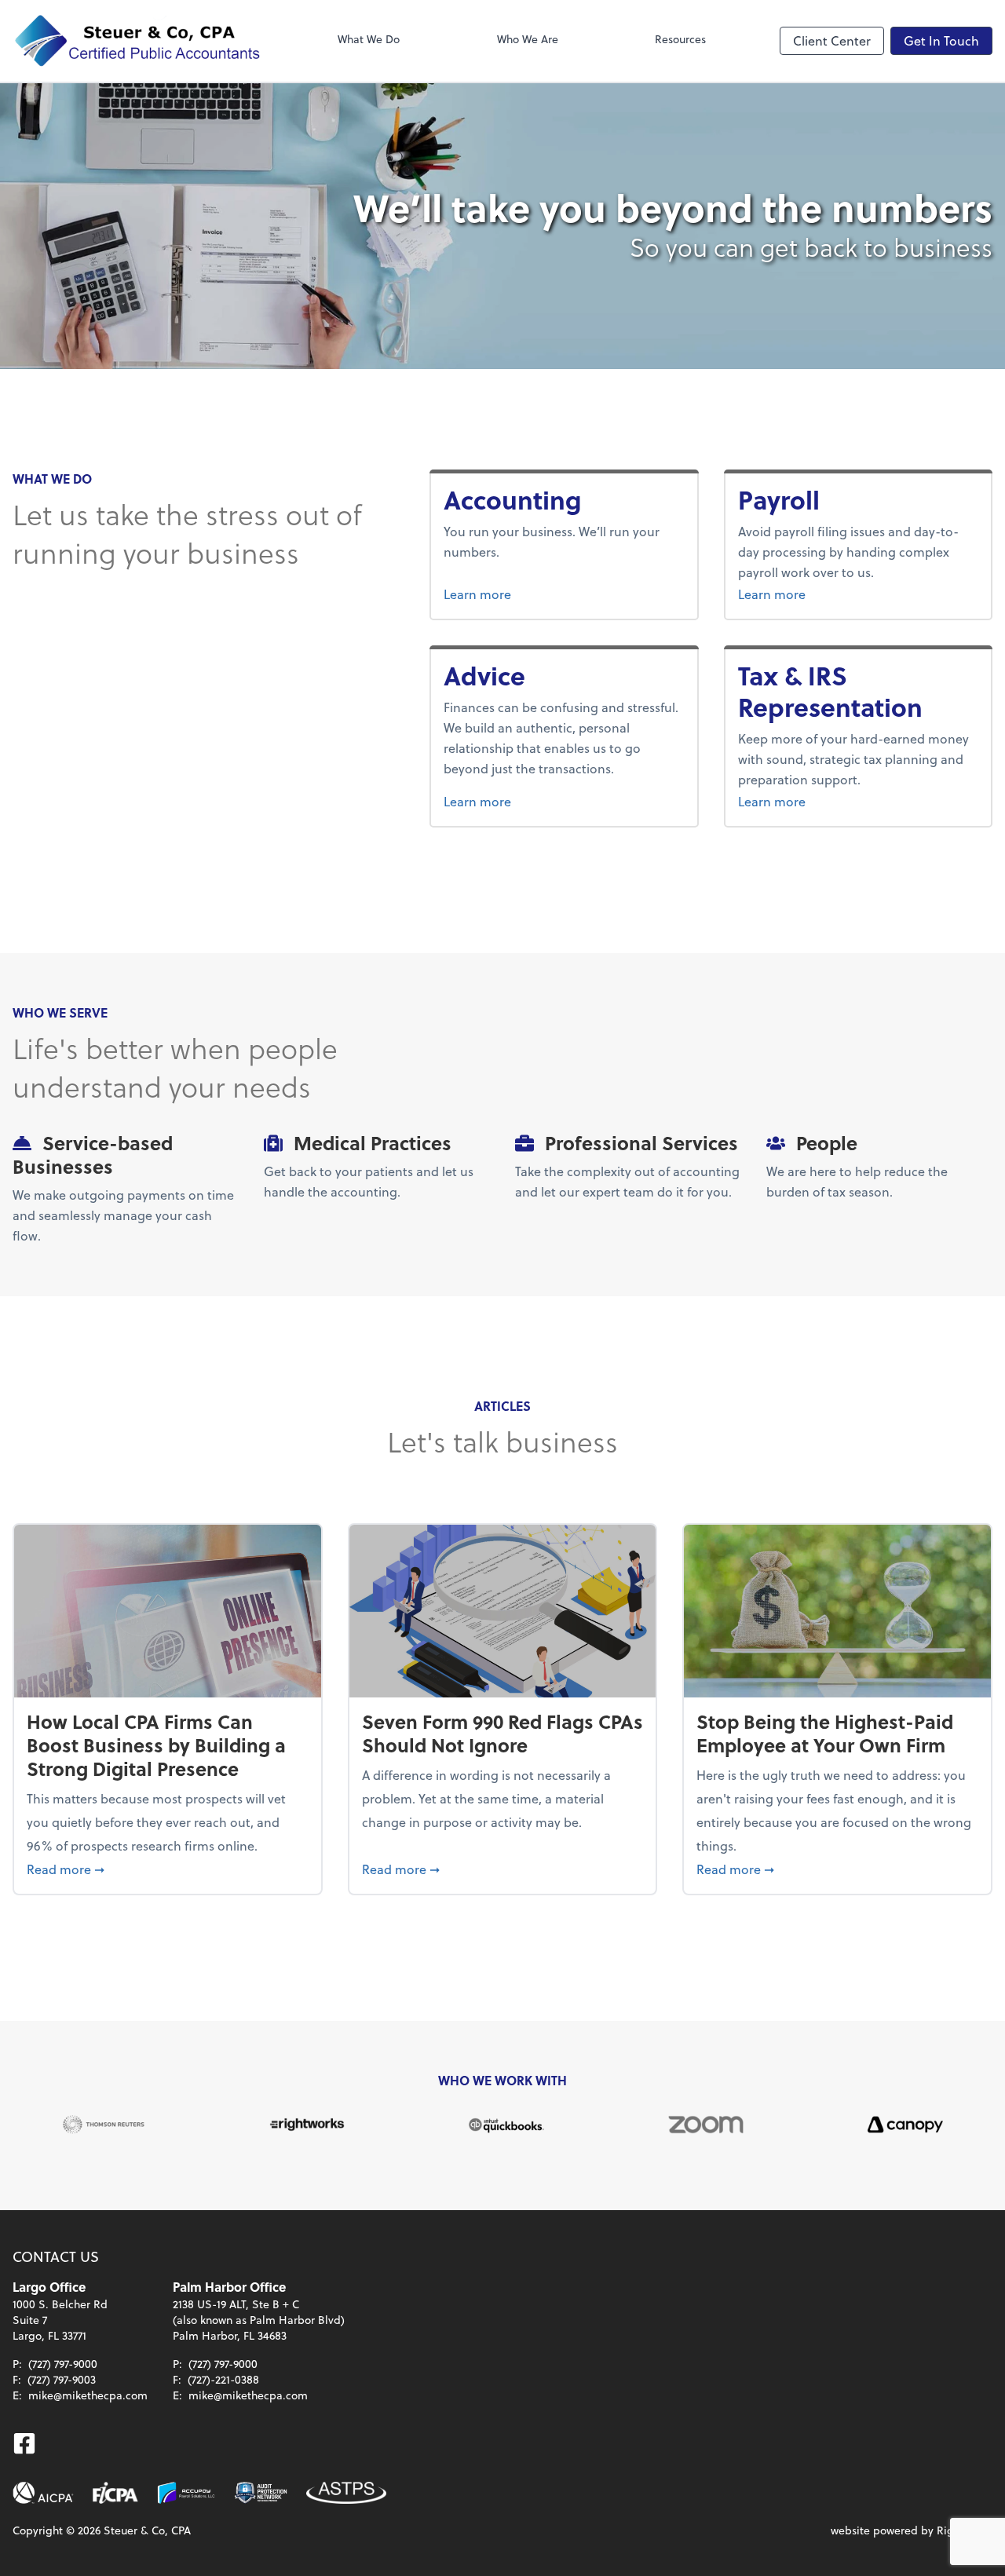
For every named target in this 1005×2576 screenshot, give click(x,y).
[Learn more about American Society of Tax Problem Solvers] (346, 2493)
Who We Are (528, 39)
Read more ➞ (168, 1869)
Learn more (531, 594)
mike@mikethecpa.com (88, 2395)
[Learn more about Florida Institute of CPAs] (115, 2493)
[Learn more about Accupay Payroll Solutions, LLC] (186, 2493)
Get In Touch (941, 40)
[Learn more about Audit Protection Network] (261, 2493)
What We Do (369, 39)
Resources (680, 39)
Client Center (832, 40)
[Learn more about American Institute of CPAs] (43, 2493)
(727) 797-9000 (63, 2364)
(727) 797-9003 (62, 2379)
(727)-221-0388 (223, 2379)
